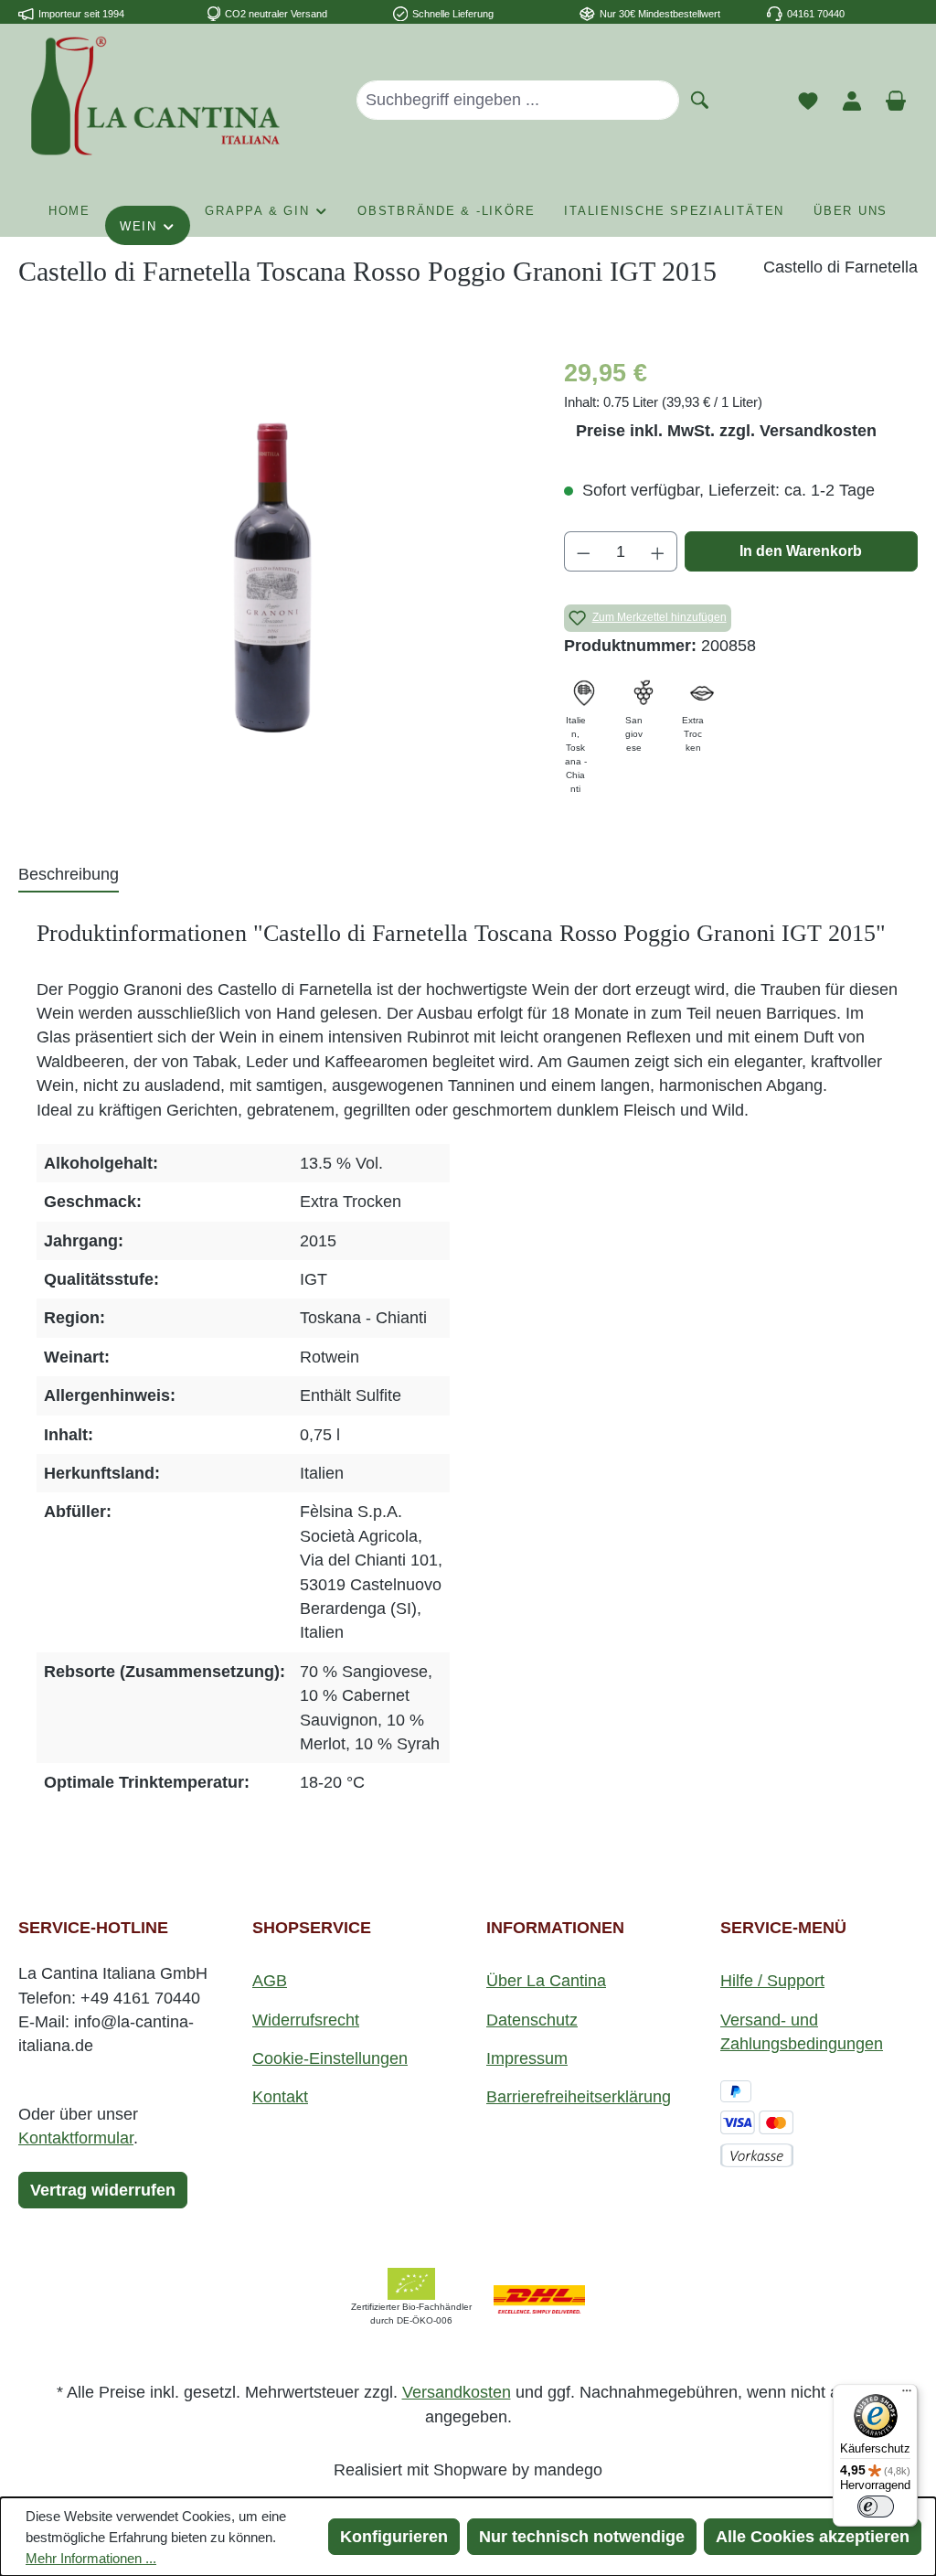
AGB (270, 1981)
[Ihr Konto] (852, 100)
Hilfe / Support (772, 1981)
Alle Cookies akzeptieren (813, 2537)
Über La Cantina (546, 1981)
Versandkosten (457, 2392)
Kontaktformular (76, 2138)
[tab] (69, 875)
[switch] (876, 2507)
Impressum (527, 2058)
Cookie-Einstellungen (330, 2058)
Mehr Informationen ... (91, 2558)
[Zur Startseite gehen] (155, 96)
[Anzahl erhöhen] (658, 551)
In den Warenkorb (801, 551)
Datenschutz (532, 2020)
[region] (273, 551)
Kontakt (280, 2097)
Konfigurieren (394, 2537)
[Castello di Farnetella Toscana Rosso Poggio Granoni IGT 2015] (272, 551)
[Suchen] (700, 99)
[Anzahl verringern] (583, 551)
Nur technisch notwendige (582, 2537)
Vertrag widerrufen (103, 2190)
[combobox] (518, 100)
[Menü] (907, 2395)
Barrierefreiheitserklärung (579, 2097)
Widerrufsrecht (306, 2020)
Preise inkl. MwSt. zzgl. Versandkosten (726, 431)
